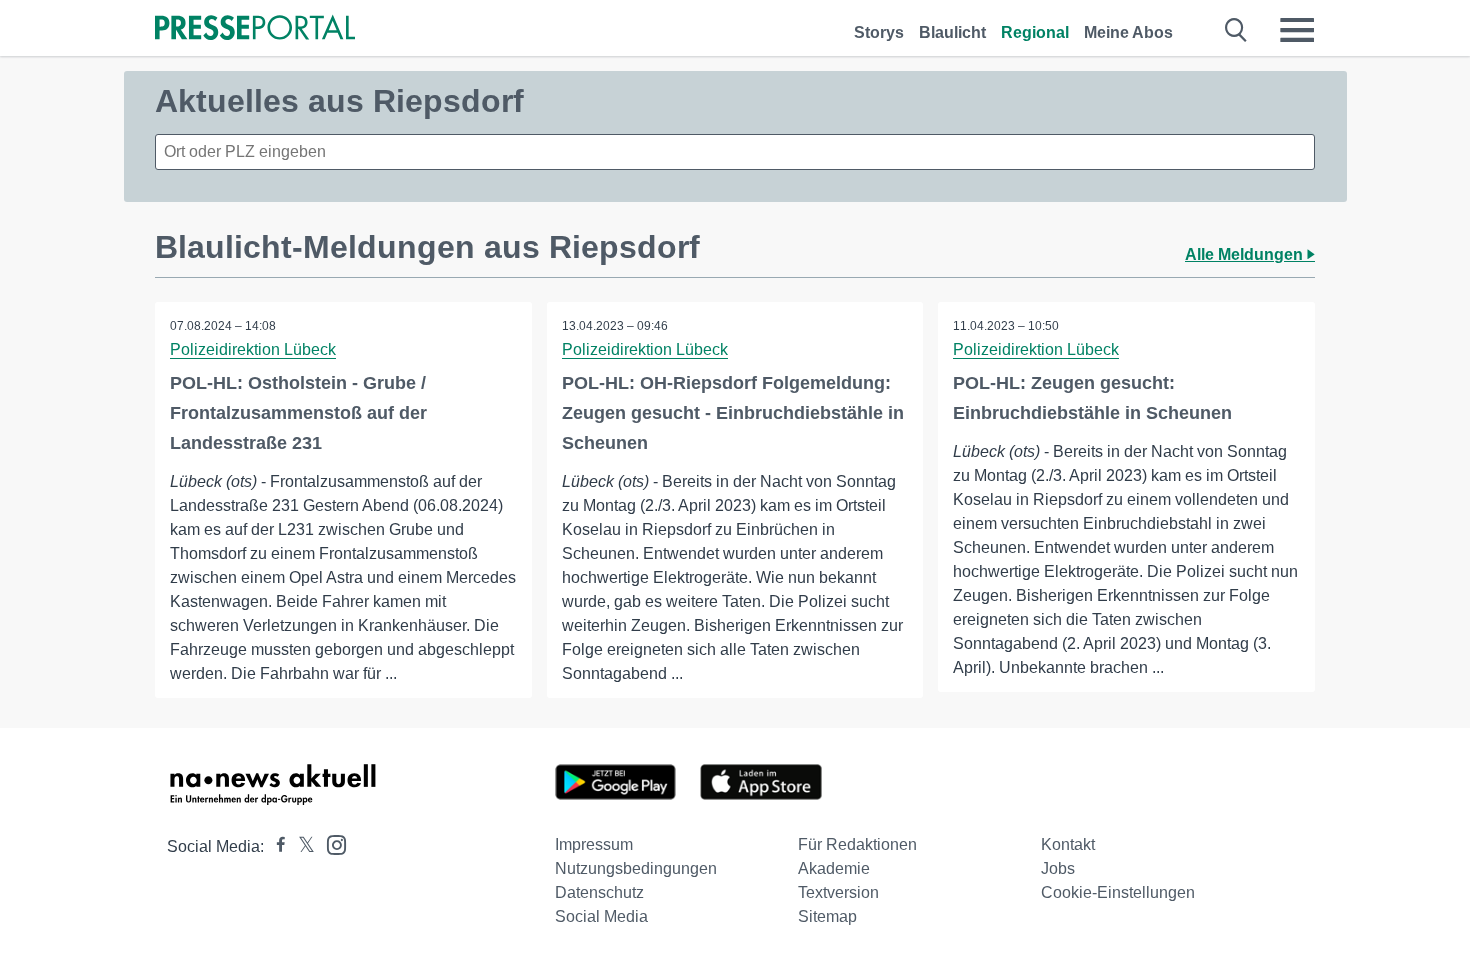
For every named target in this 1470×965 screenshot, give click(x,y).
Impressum (594, 844)
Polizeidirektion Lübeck (253, 349)
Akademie (834, 868)
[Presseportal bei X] (300, 846)
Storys (879, 32)
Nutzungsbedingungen (636, 868)
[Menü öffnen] (1297, 30)
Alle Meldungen (1246, 254)
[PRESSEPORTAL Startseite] (255, 29)
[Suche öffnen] (1236, 30)
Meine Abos (1128, 32)
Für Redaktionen (857, 844)
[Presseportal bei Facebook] (275, 846)
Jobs (1058, 868)
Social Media (601, 916)
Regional (1035, 32)
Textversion (838, 892)
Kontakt (1068, 844)
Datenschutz (599, 892)
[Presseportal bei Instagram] (330, 843)
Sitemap (827, 916)
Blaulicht (952, 32)
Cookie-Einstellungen (1118, 892)
